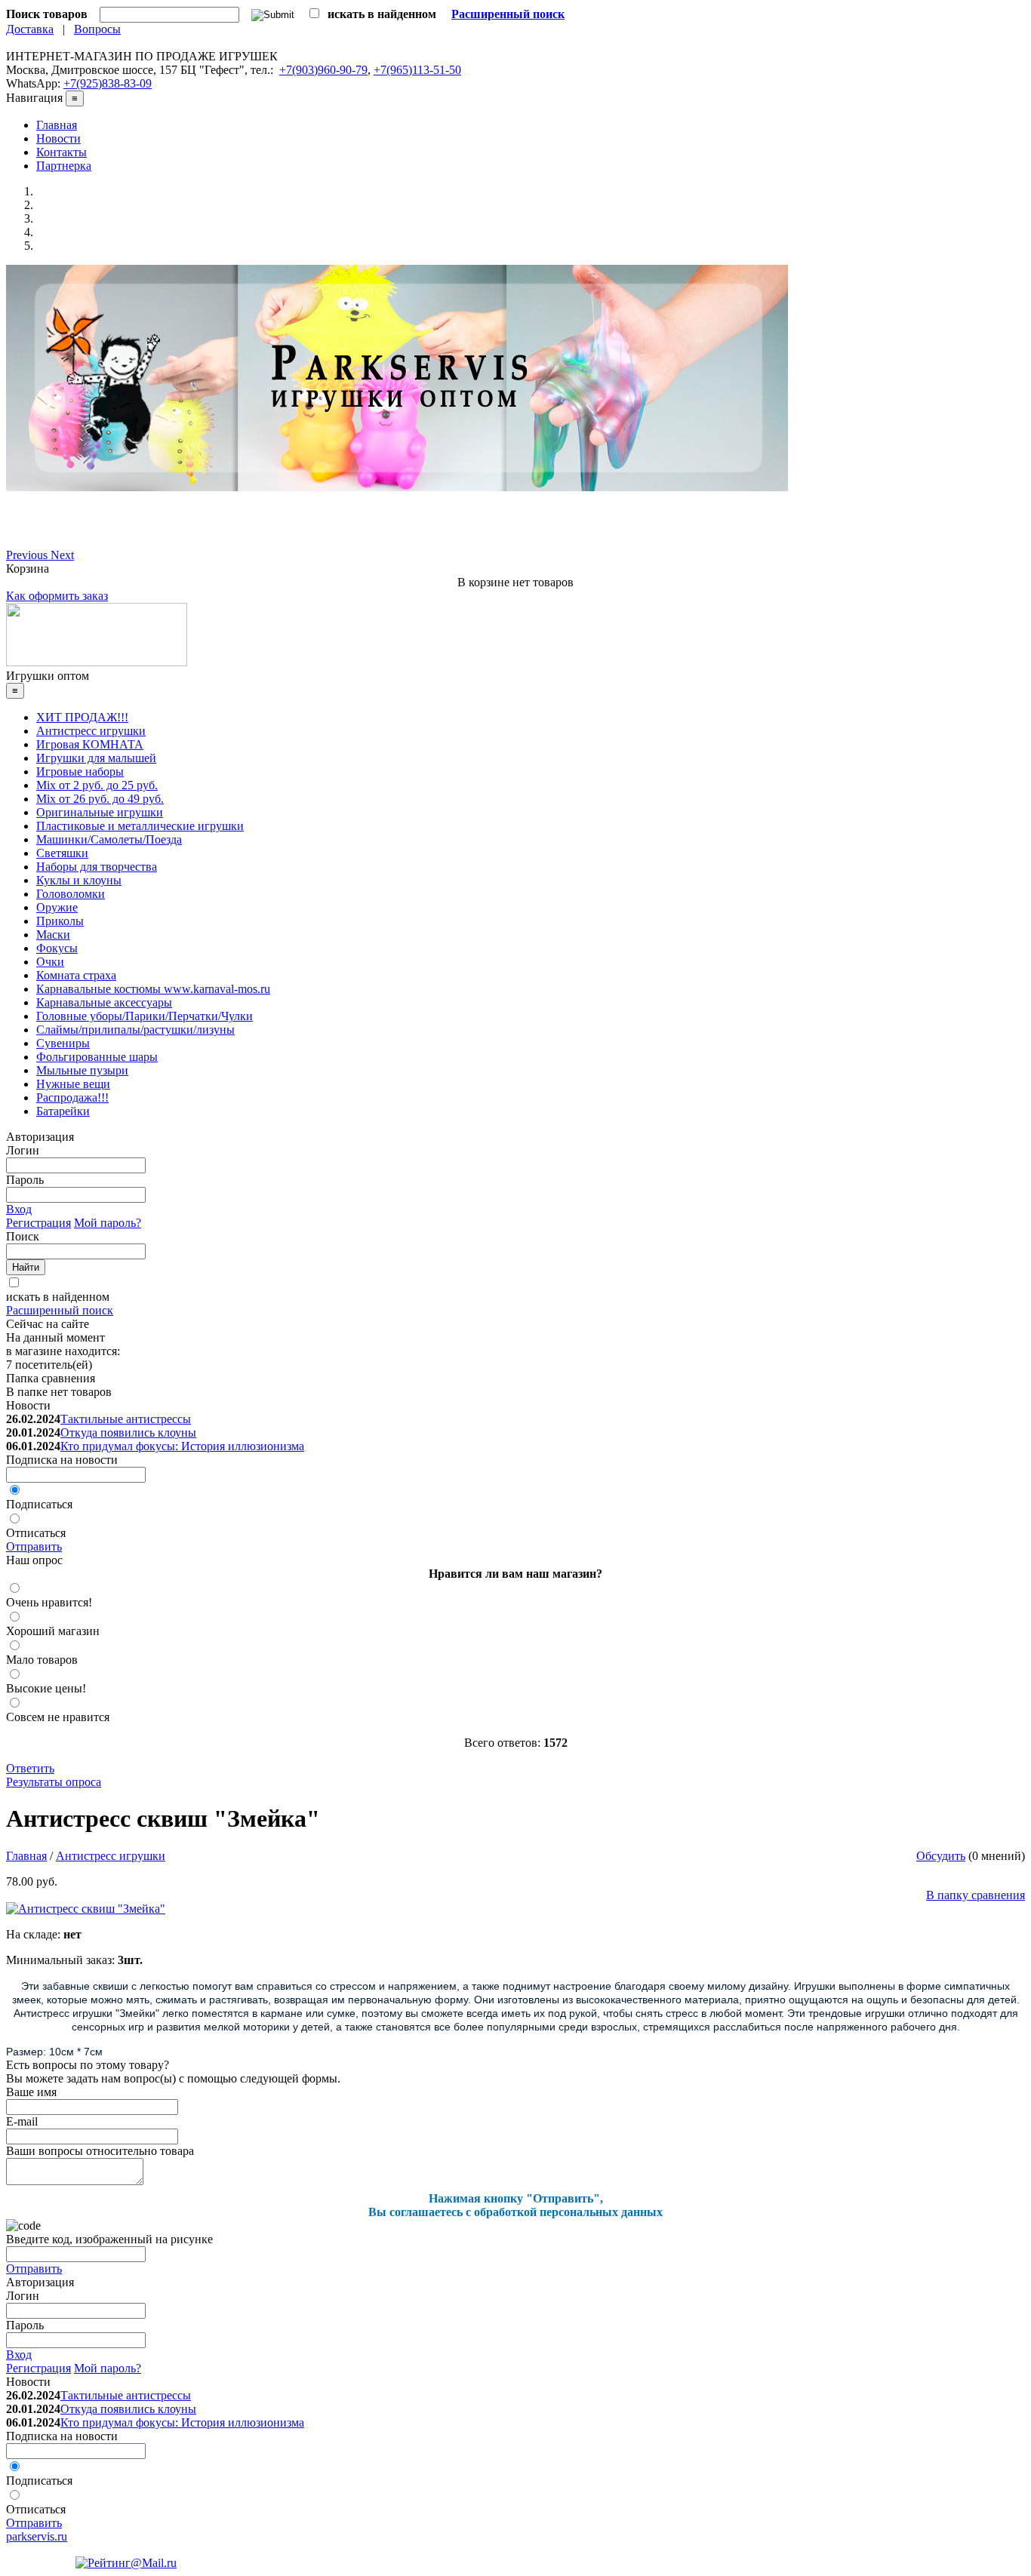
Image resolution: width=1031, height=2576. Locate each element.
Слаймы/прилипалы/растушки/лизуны (135, 1030)
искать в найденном (58, 1297)
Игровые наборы (80, 772)
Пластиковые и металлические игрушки (140, 826)
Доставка (30, 29)
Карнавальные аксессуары (104, 1002)
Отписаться (36, 1533)
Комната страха (76, 975)
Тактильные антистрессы (126, 1419)
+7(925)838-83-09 (108, 83)
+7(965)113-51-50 (417, 70)
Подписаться (39, 1504)
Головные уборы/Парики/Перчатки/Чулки (145, 1016)
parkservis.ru (37, 2536)
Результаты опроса (54, 1782)
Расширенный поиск (60, 1310)
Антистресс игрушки (91, 731)
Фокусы (57, 948)
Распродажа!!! (72, 1097)
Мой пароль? (108, 1223)
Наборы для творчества (97, 867)
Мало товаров (42, 1660)
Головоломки (71, 894)
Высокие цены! (46, 1688)
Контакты (62, 152)
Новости (58, 138)
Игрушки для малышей (96, 758)
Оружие (57, 907)
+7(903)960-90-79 (323, 70)
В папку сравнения (976, 1895)
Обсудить (941, 1856)
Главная (57, 125)
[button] (28, 555)
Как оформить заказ (57, 596)
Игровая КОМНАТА (90, 744)
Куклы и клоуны (79, 880)
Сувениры (63, 1043)
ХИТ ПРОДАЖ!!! (82, 717)
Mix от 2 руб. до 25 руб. (97, 785)
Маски (53, 934)
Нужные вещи (73, 1084)
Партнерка (64, 166)
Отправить (34, 1546)
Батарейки (63, 1111)
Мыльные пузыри (82, 1070)
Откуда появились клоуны (128, 1432)
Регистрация (38, 1223)
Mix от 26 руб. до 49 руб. (100, 799)
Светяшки (62, 853)
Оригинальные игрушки (100, 812)
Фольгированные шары (97, 1057)
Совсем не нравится (58, 1717)
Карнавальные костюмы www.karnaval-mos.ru (153, 989)
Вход (19, 1209)
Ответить (30, 1768)
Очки (50, 962)
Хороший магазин (53, 1631)
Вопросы (97, 29)
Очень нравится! (49, 1602)
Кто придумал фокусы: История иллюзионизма (182, 1446)
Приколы (60, 921)
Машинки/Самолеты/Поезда (109, 839)
